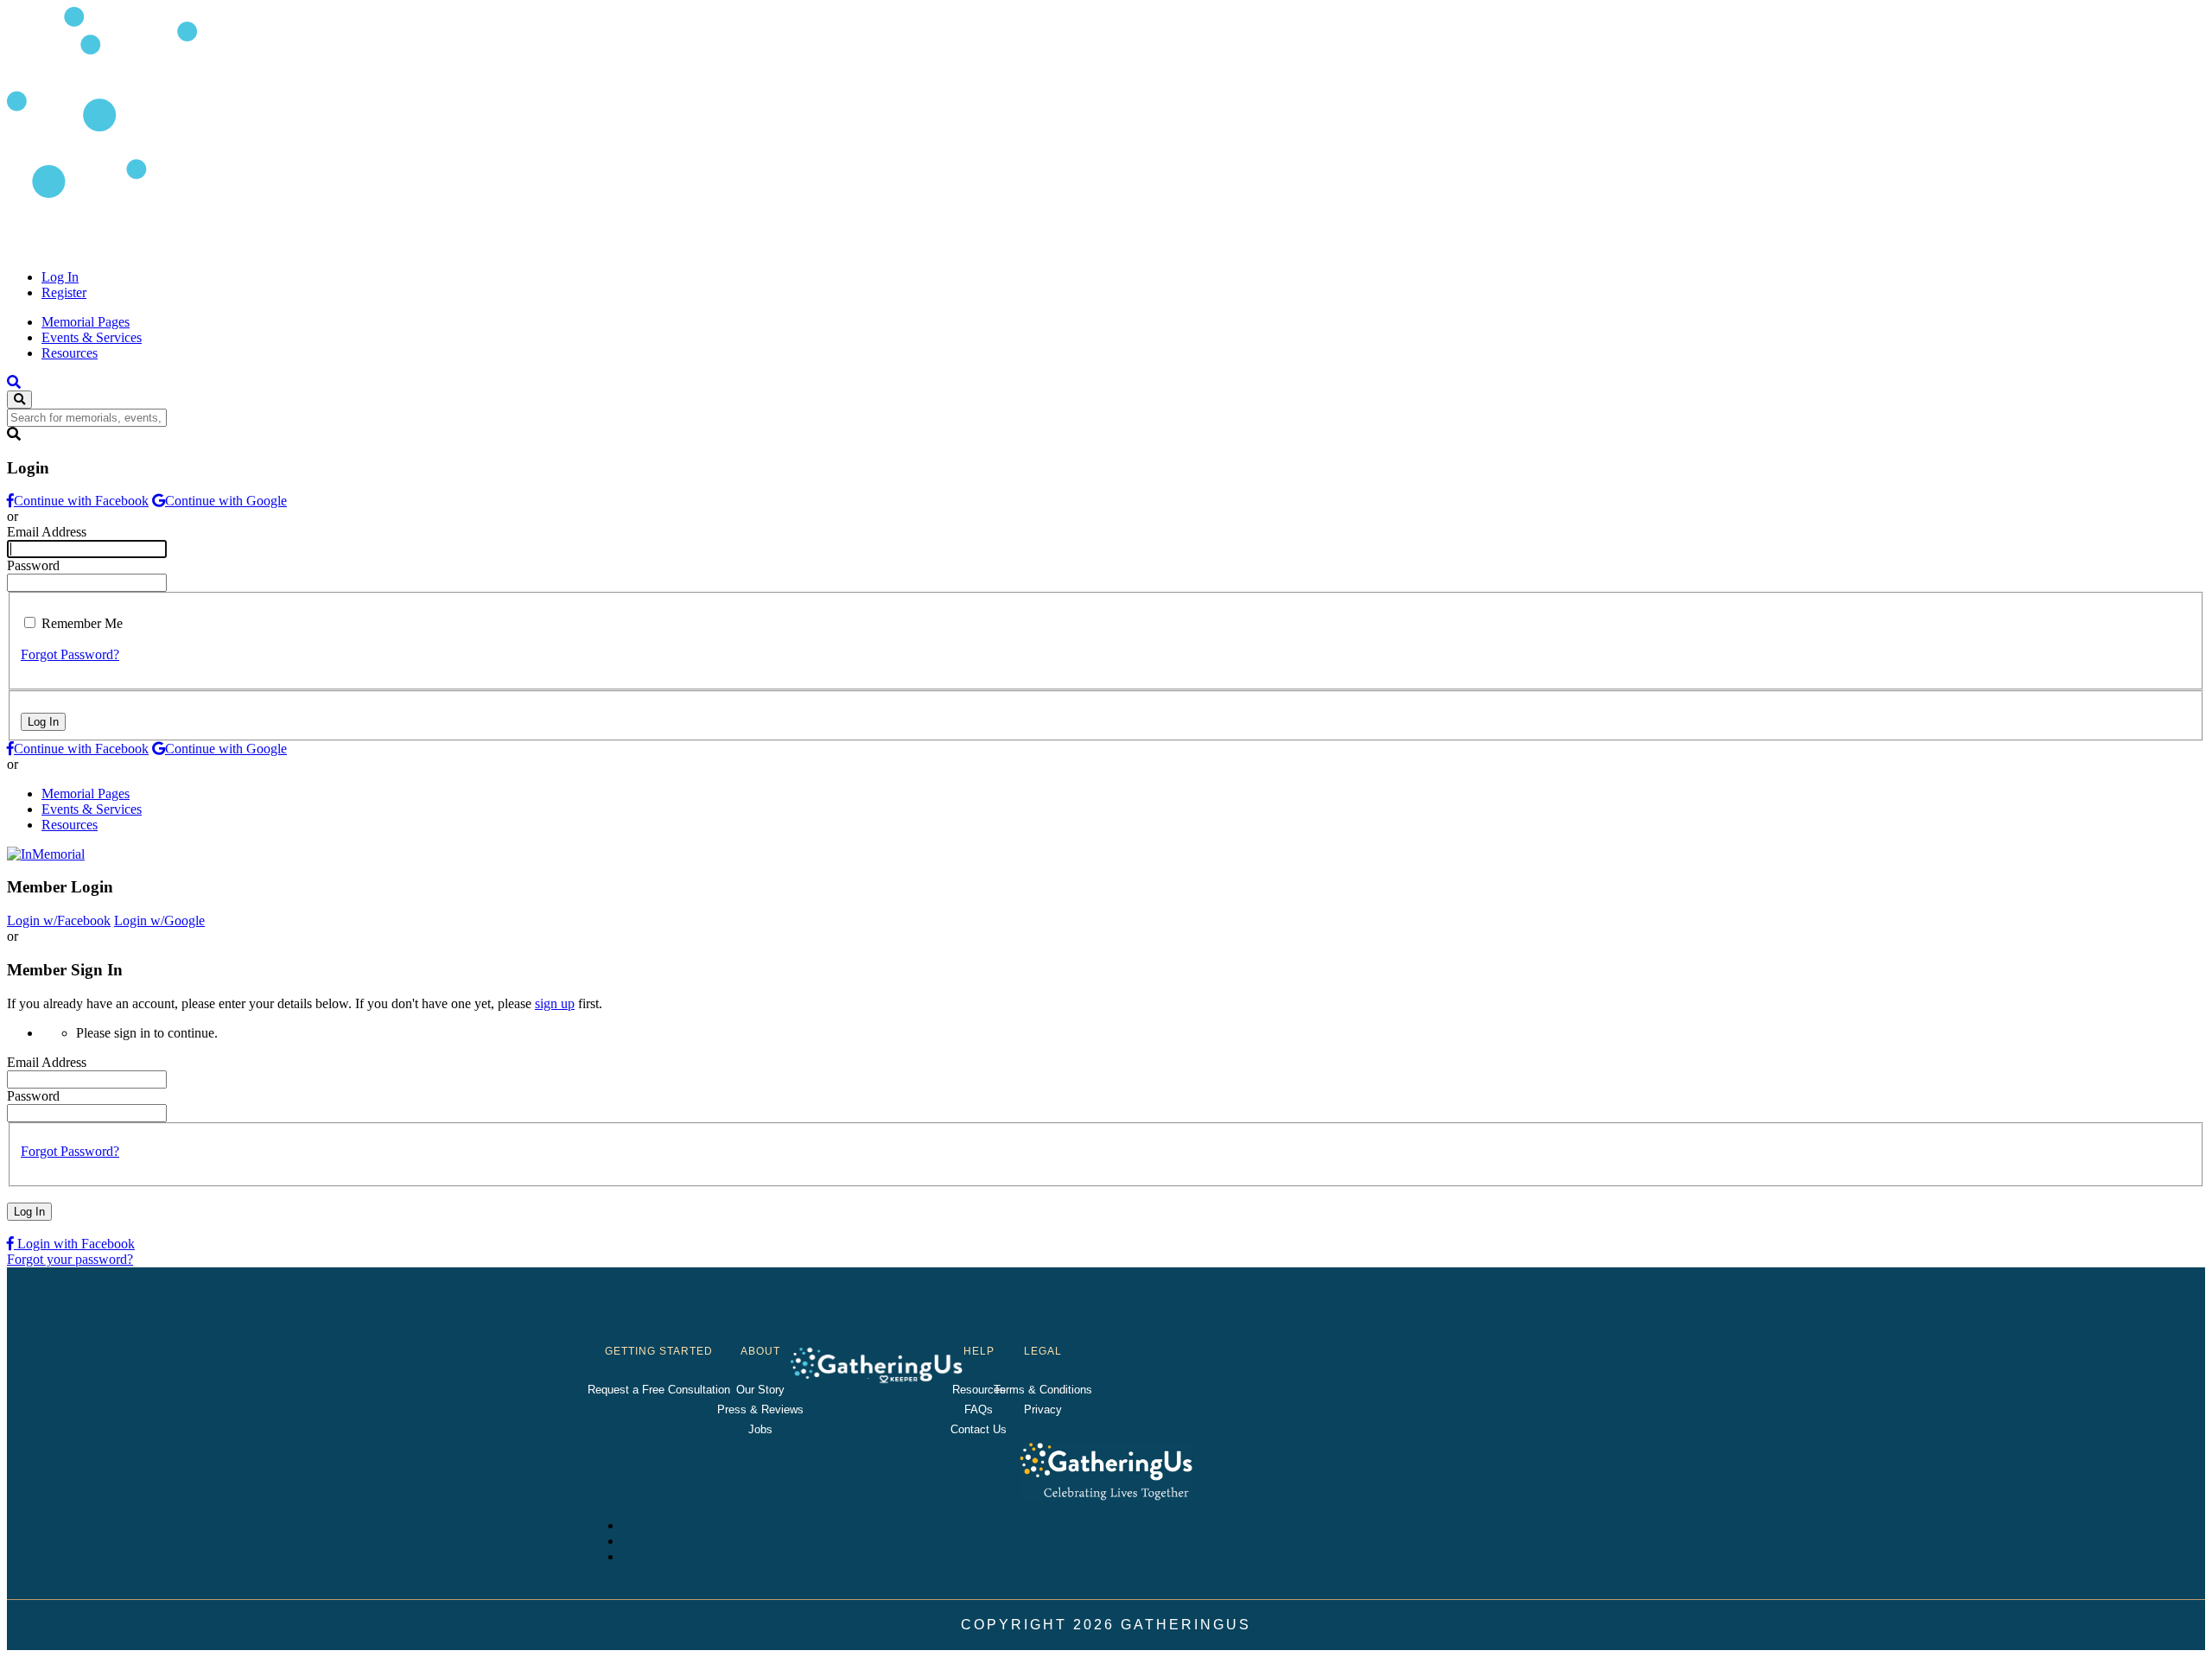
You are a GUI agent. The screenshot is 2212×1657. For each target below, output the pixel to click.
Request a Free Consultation (659, 1390)
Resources (70, 353)
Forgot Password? (70, 654)
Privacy (1043, 1409)
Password (33, 565)
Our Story (760, 1390)
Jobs (760, 1429)
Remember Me (82, 623)
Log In (60, 277)
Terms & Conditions (1043, 1390)
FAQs (979, 1409)
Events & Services (92, 337)
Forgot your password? (70, 1259)
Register (64, 292)
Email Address (47, 532)
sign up (555, 1003)
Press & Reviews (760, 1409)
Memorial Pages (86, 322)
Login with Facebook (74, 1244)
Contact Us (979, 1429)
